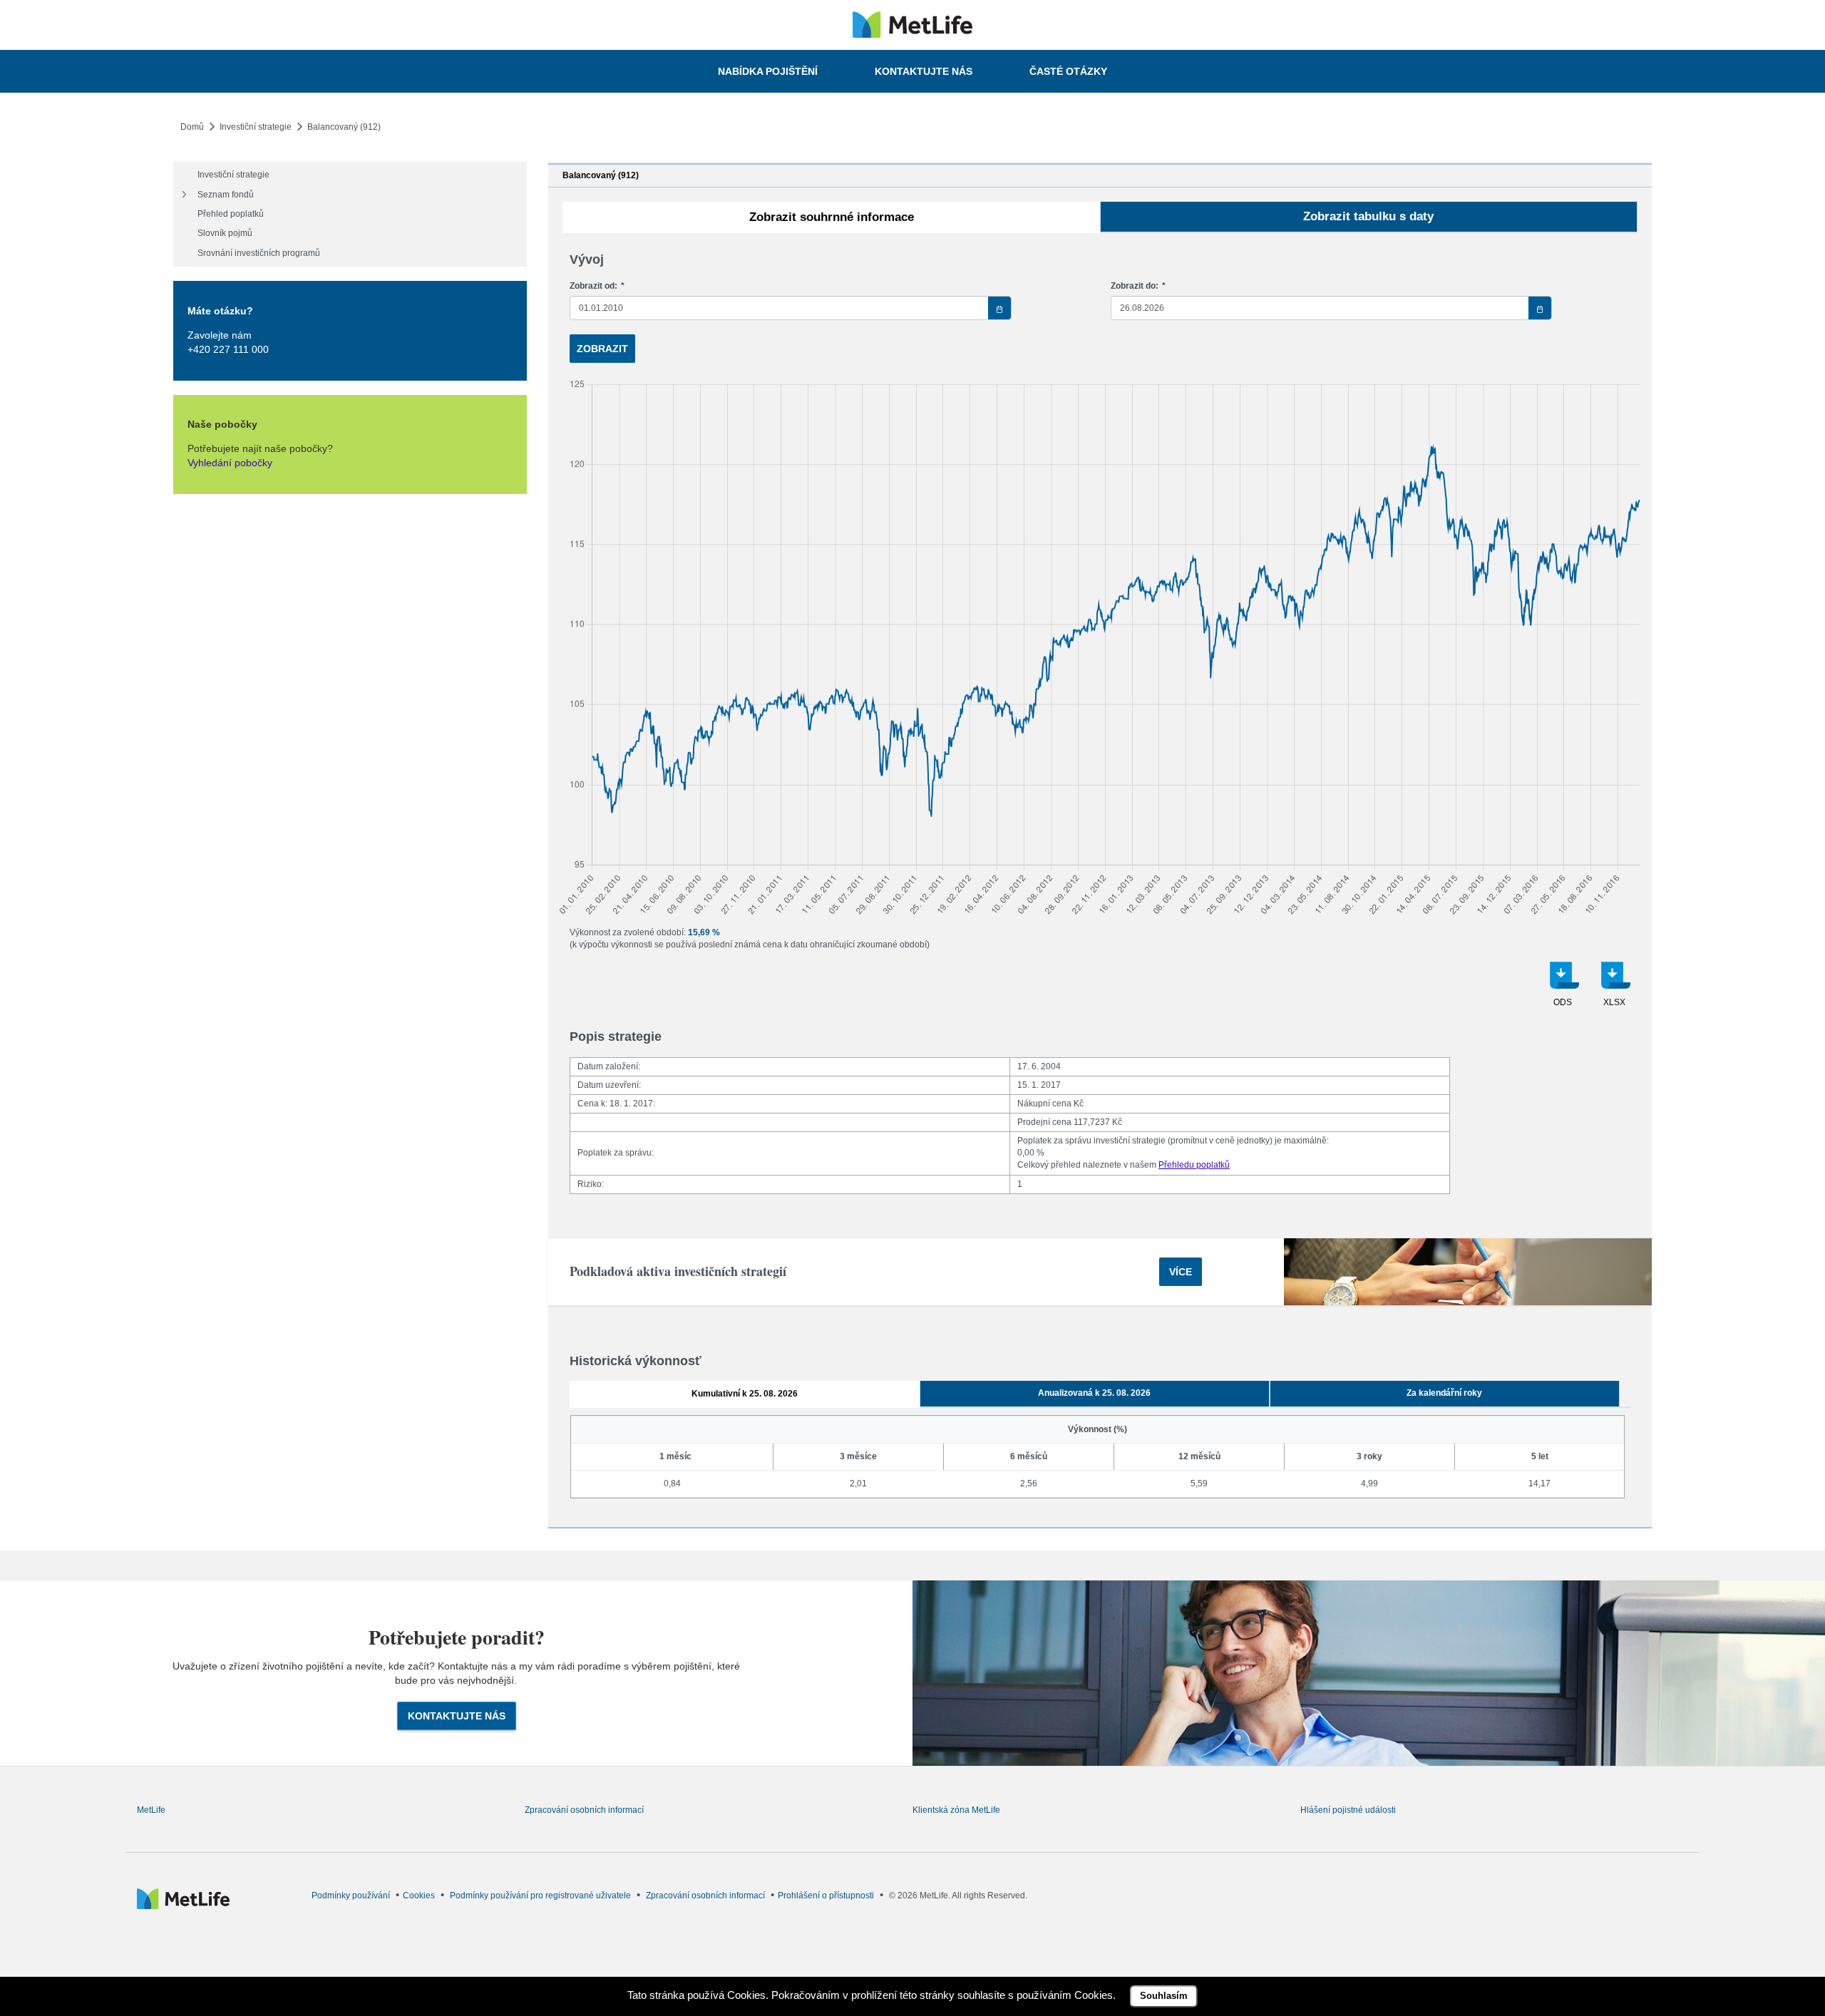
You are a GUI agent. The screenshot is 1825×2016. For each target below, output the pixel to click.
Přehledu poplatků (1194, 1165)
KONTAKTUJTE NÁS (457, 1716)
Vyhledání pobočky (230, 463)
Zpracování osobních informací (584, 1810)
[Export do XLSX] (1614, 989)
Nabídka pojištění (768, 71)
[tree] (350, 214)
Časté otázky (1068, 71)
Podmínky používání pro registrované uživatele (540, 1896)
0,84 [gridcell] (672, 1483)
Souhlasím (1164, 1996)
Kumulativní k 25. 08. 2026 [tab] (745, 1394)
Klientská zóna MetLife (956, 1810)
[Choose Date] (999, 308)
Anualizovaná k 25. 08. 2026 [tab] (1094, 1393)
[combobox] (790, 308)
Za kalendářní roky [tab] (1444, 1393)
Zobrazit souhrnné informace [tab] (832, 217)
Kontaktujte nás (924, 71)
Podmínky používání (351, 1896)
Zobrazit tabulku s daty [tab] (1368, 216)
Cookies (419, 1896)
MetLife (151, 1810)
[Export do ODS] (1563, 989)
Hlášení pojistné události (1348, 1810)
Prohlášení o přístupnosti (826, 1896)
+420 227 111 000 (228, 349)
